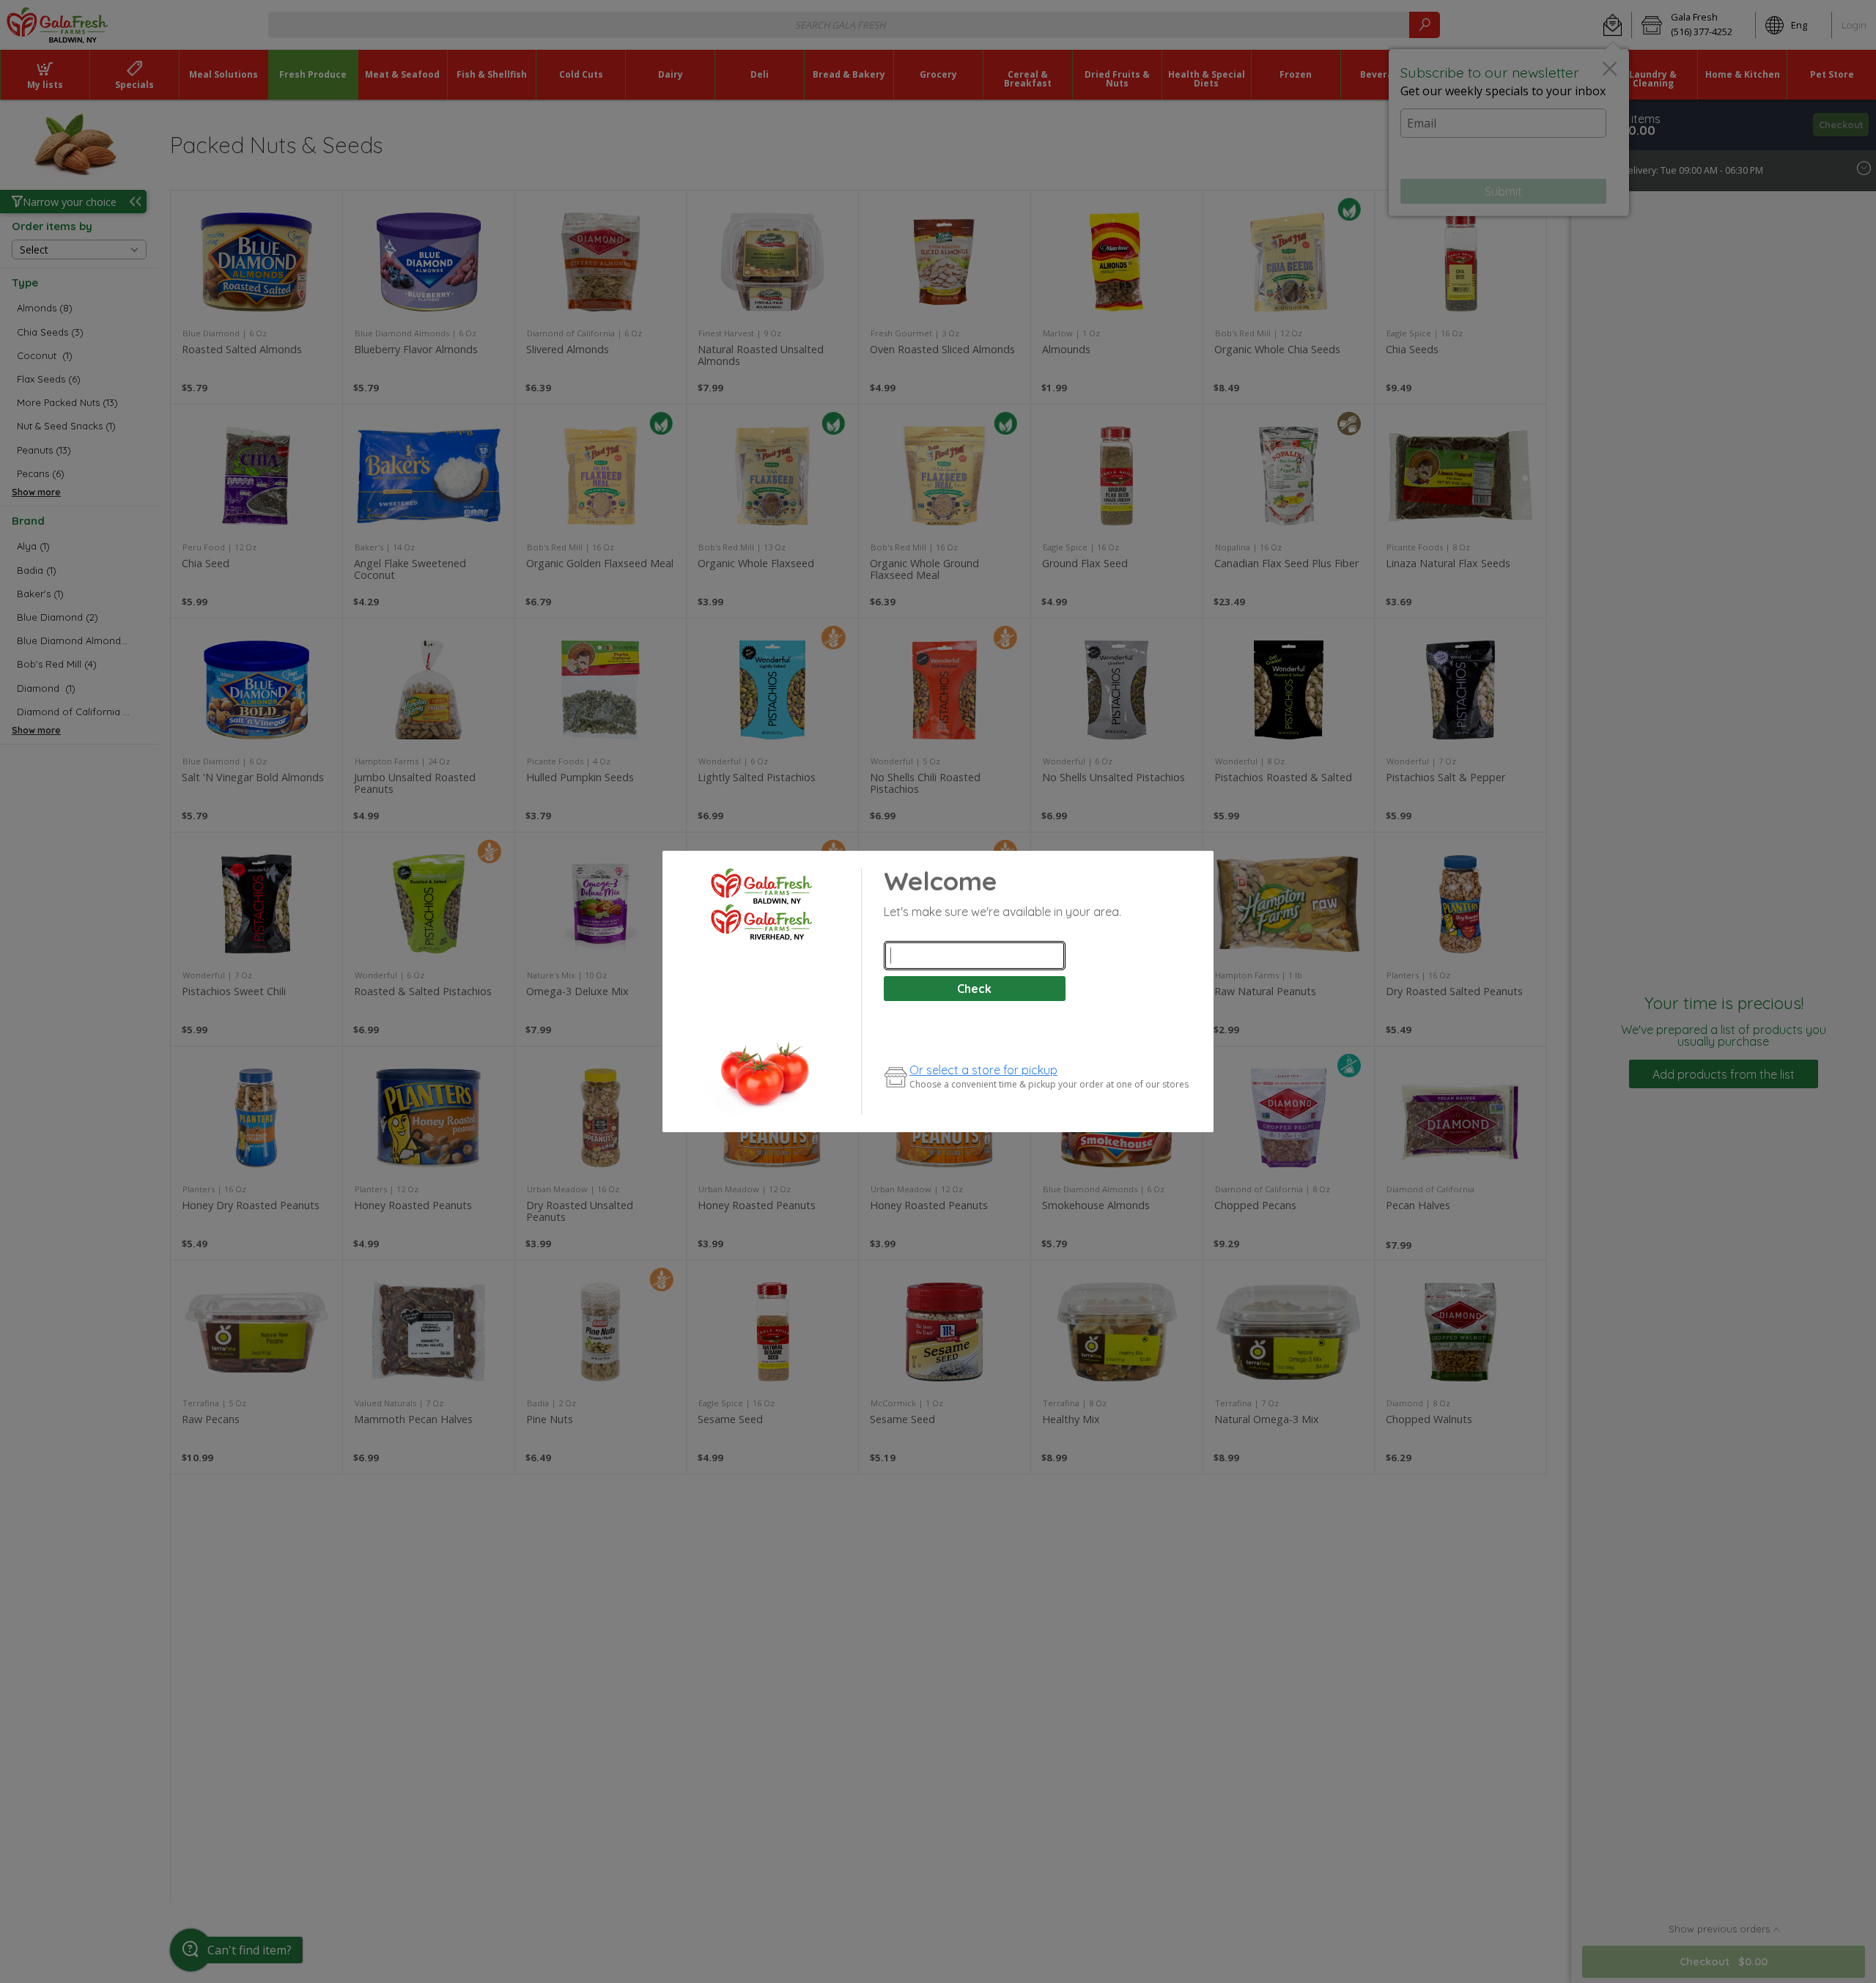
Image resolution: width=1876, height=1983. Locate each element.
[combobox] (975, 956)
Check (974, 989)
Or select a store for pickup (983, 1070)
